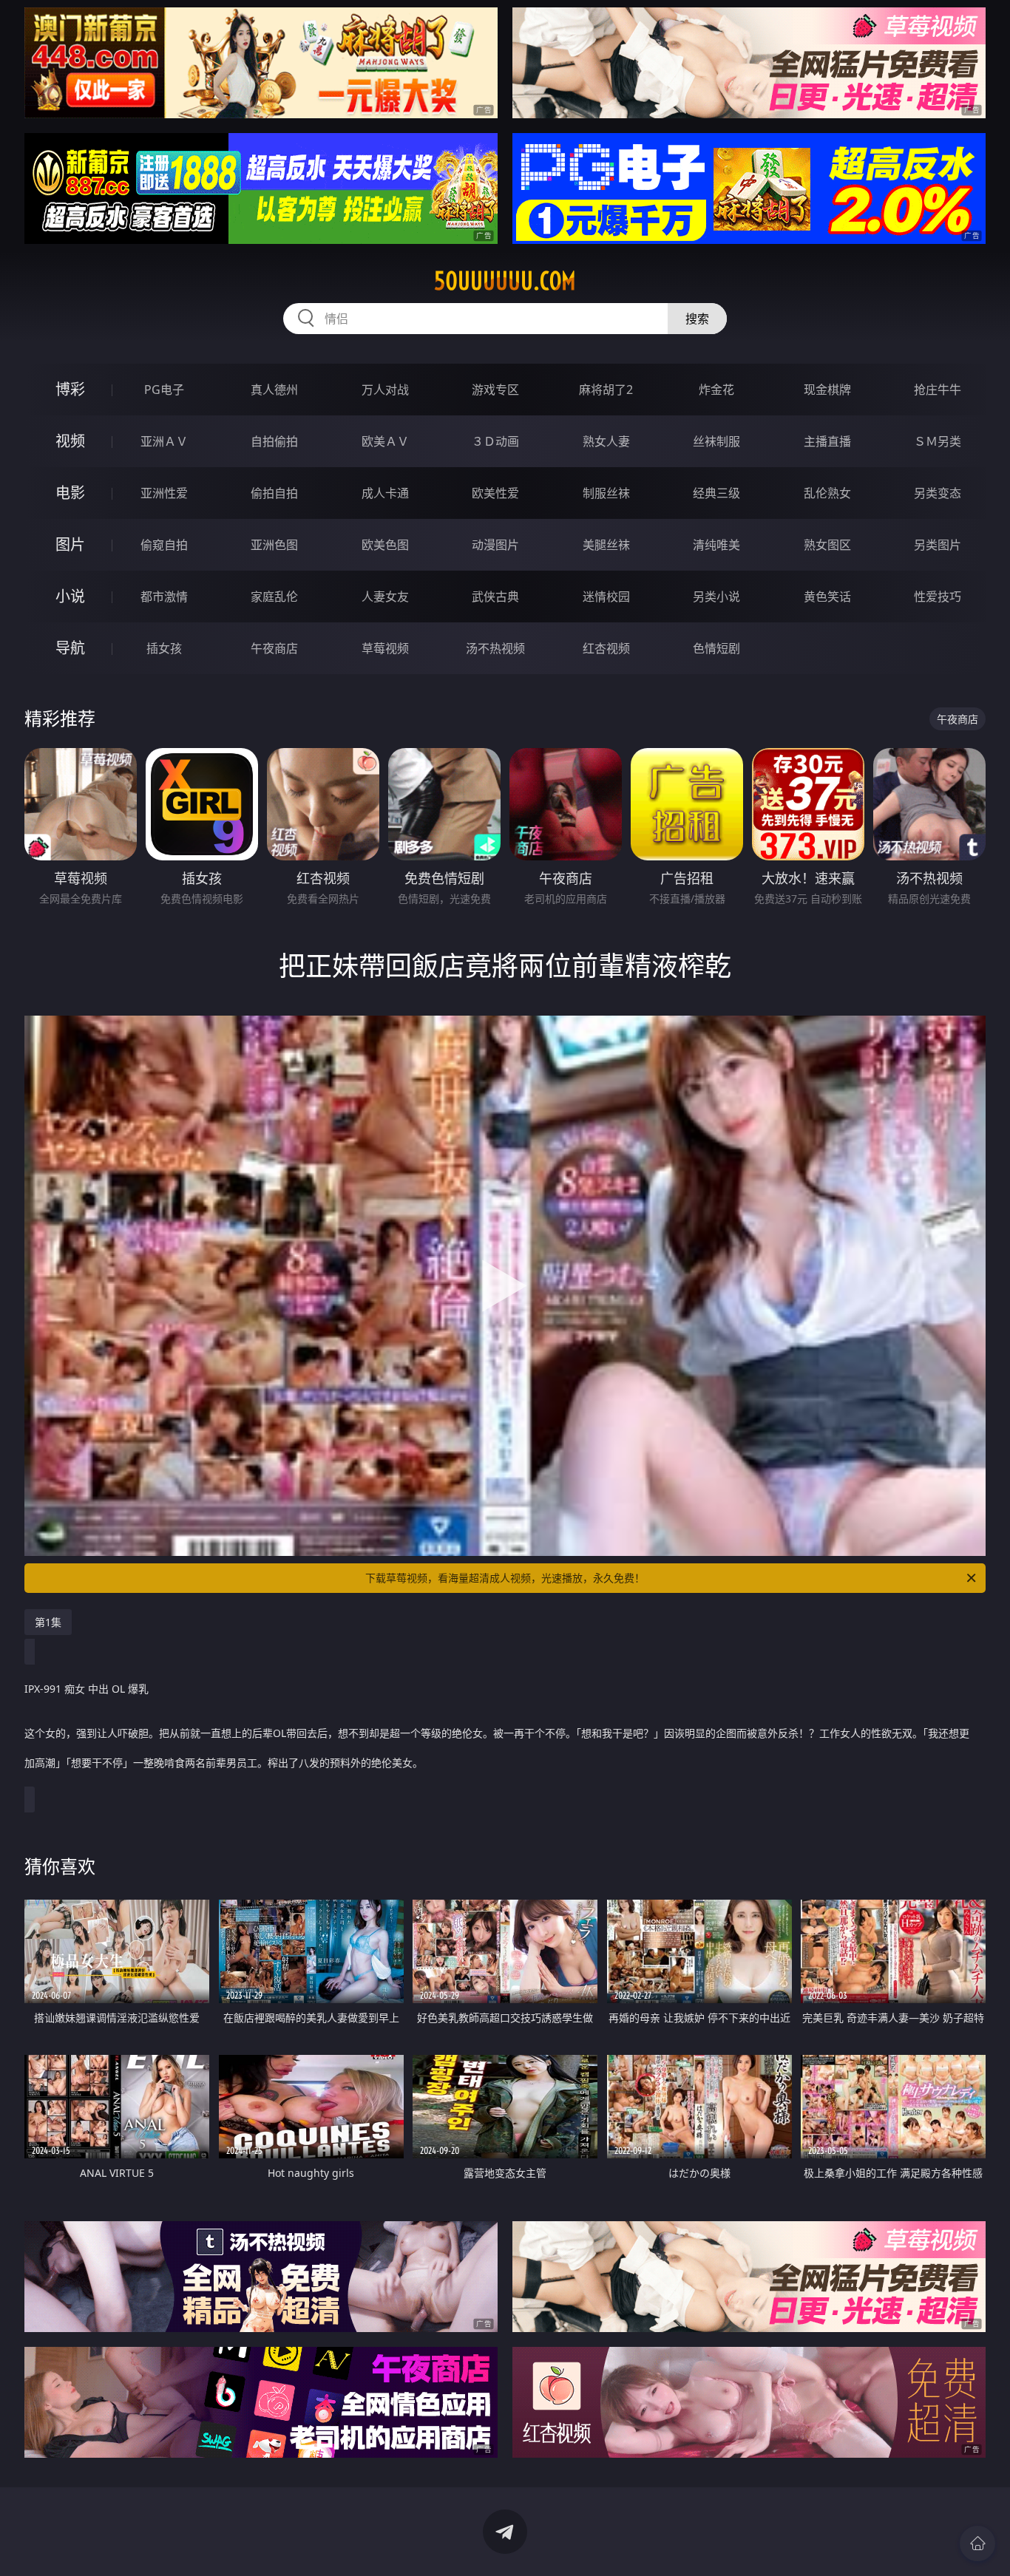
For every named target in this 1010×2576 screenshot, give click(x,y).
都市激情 (164, 597)
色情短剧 (716, 648)
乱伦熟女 (827, 493)
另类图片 (938, 545)
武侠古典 (495, 597)
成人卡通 (385, 493)
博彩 (70, 389)
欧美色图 (385, 545)
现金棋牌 (827, 390)
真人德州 (274, 390)
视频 (70, 441)
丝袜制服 (716, 441)
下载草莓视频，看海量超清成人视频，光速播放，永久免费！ (505, 1578)
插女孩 (164, 648)
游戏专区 (495, 390)
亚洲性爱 (164, 493)
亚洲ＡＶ (164, 441)
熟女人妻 (606, 441)
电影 (70, 493)
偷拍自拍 (274, 493)
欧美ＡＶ (385, 441)
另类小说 (716, 597)
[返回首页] (977, 2543)
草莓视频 (385, 648)
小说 (70, 596)
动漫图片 (495, 545)
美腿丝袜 (606, 545)
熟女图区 (827, 545)
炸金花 (716, 390)
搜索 (697, 319)
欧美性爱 (495, 493)
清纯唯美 (716, 545)
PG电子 (164, 390)
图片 (70, 544)
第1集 (48, 1622)
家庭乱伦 (274, 597)
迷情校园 (606, 597)
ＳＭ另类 (938, 441)
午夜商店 (274, 648)
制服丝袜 (606, 493)
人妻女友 (385, 597)
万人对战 (385, 390)
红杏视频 (606, 648)
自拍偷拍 (274, 441)
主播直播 (827, 441)
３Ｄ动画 (495, 441)
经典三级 (716, 493)
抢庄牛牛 (938, 390)
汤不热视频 (495, 648)
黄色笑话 (827, 597)
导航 (70, 648)
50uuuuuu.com (505, 281)
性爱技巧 (938, 597)
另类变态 (938, 493)
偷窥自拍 (164, 545)
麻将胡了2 (606, 390)
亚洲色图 (274, 545)
